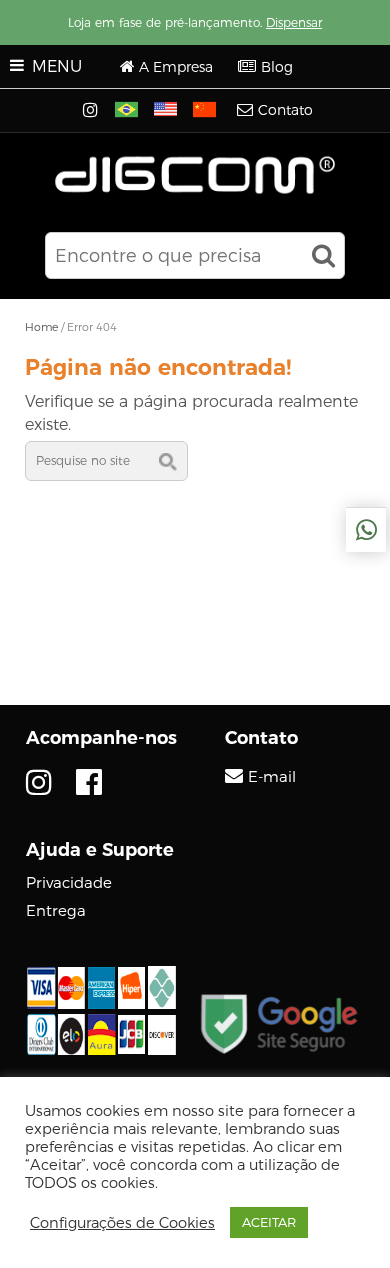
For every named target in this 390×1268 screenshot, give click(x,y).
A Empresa (176, 67)
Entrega (56, 910)
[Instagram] (92, 111)
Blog (277, 67)
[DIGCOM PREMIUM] (195, 175)
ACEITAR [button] (269, 1222)
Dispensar (294, 22)
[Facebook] (89, 782)
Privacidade (69, 882)
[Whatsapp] (366, 530)
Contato (285, 110)
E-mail (272, 777)
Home (41, 327)
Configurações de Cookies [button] (122, 1223)
